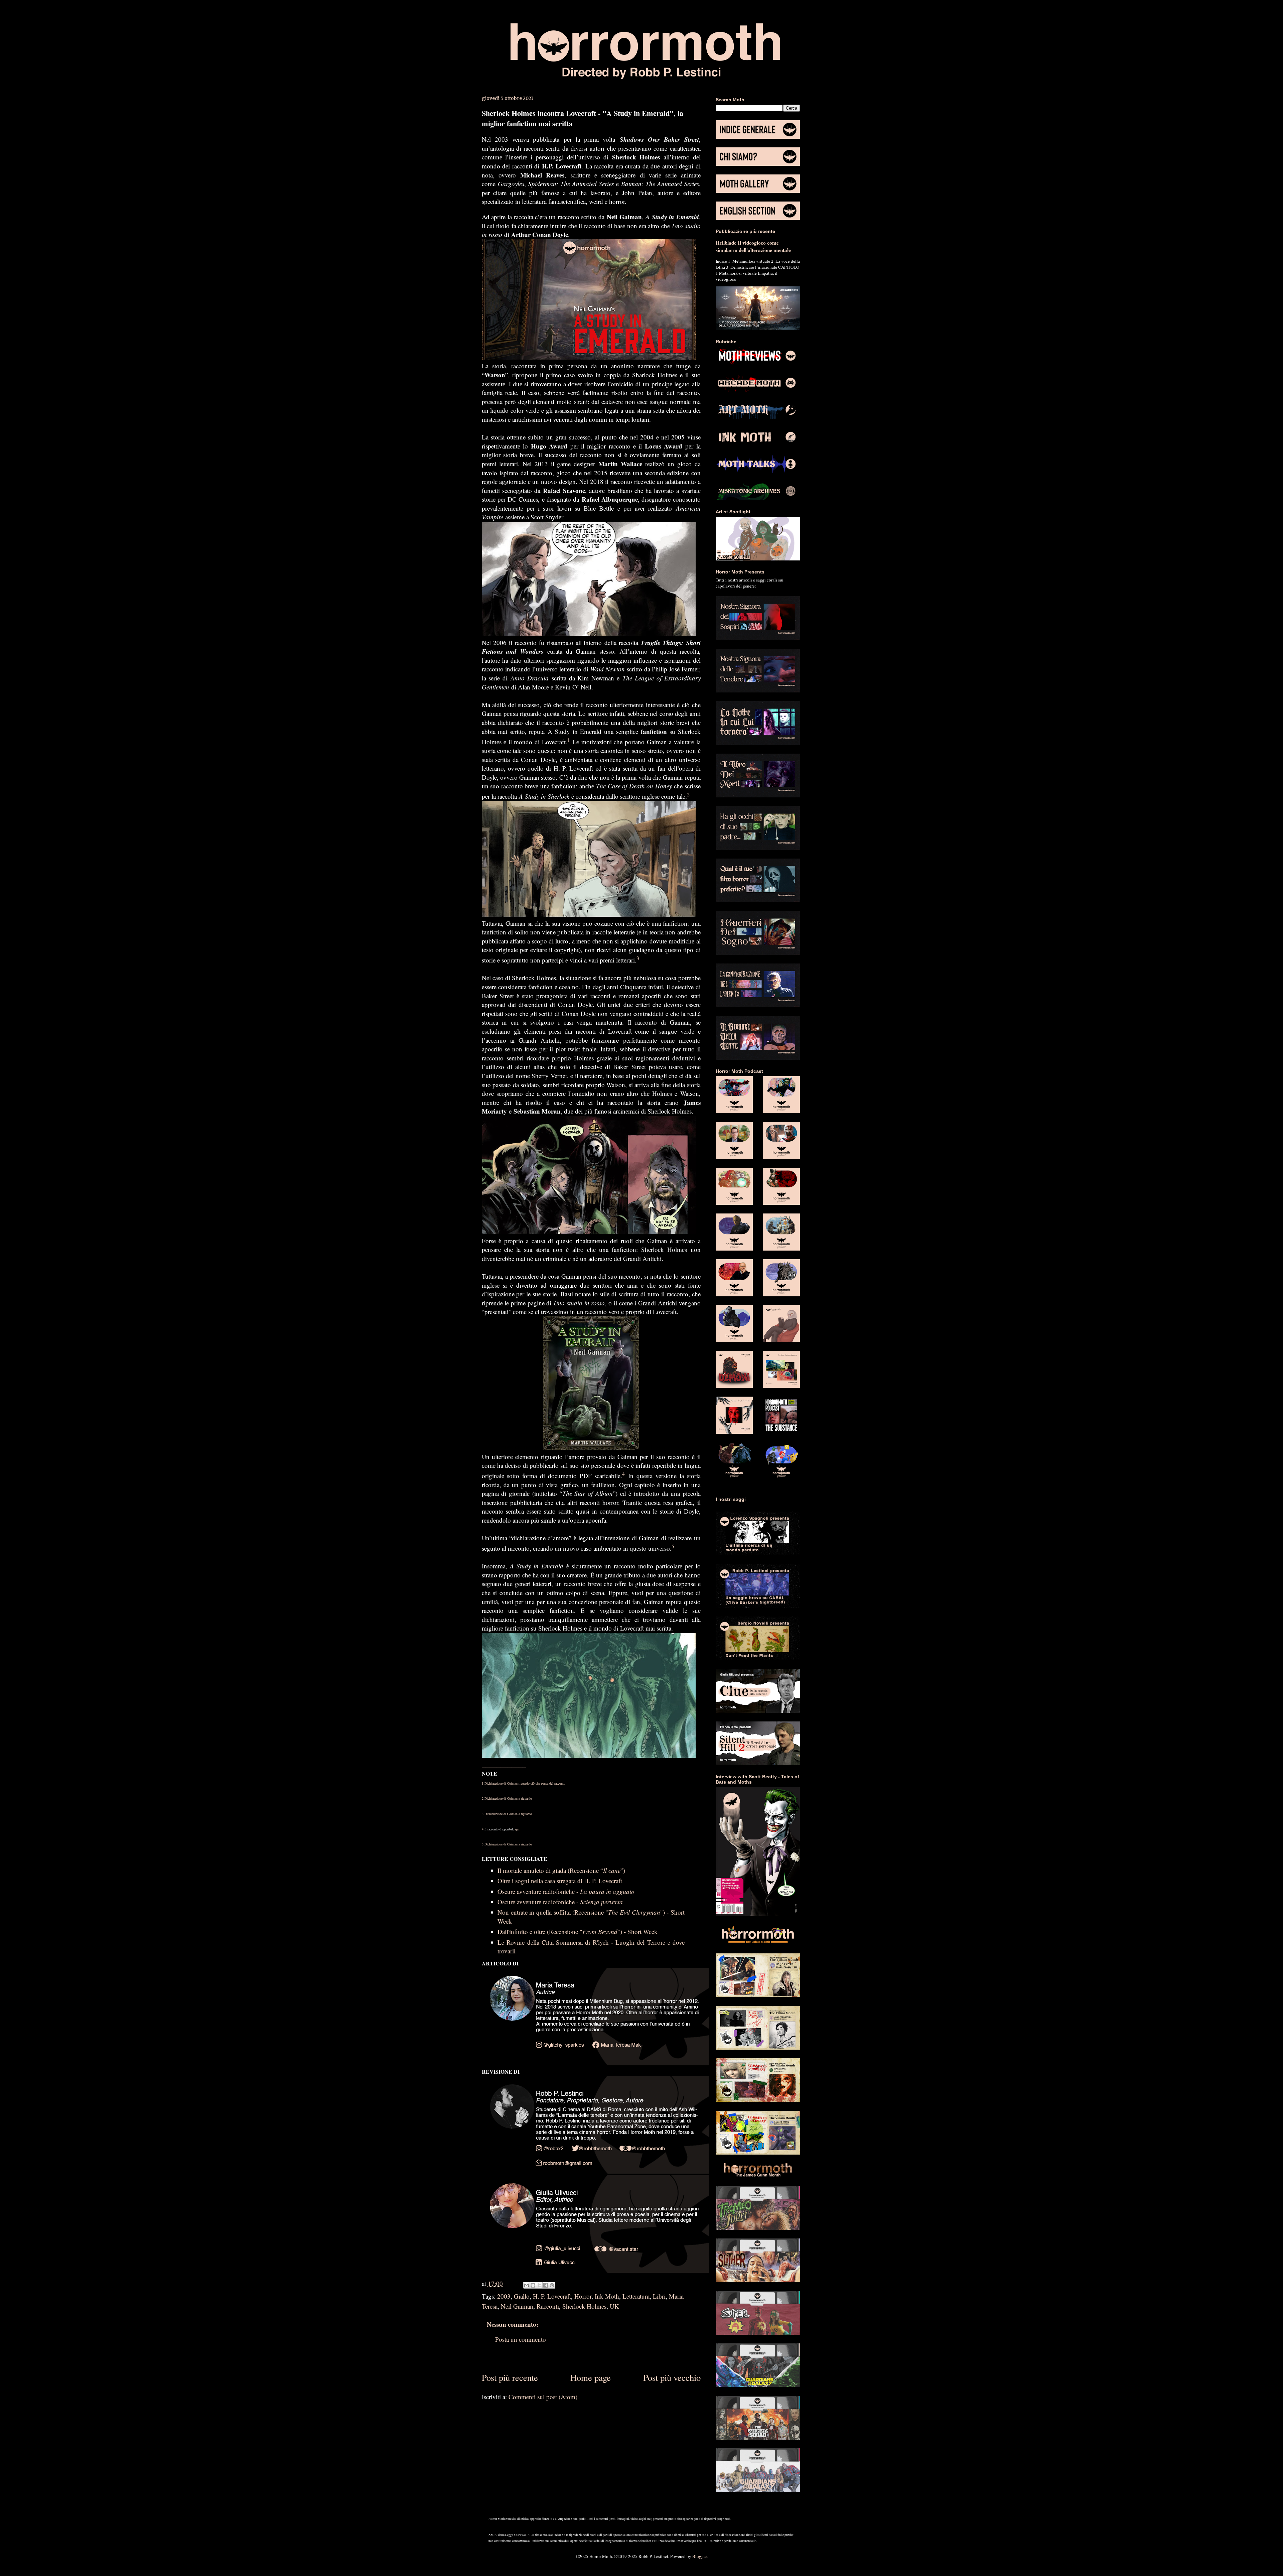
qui (517, 1829)
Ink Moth (607, 2296)
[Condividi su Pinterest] (552, 2285)
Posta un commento (521, 2339)
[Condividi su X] (539, 2285)
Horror (583, 2296)
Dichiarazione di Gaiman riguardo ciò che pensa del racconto (525, 1783)
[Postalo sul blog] (533, 2285)
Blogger (699, 2556)
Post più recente (510, 2377)
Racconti (548, 2306)
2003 (504, 2296)
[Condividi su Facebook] (546, 2285)
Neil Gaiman (517, 2306)
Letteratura (636, 2296)
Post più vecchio (672, 2377)
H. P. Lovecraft (552, 2296)
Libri (659, 2296)
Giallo (522, 2296)
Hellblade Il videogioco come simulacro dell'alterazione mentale (753, 246)
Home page (591, 2377)
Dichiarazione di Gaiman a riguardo (508, 1798)
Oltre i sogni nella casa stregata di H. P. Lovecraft (560, 1881)
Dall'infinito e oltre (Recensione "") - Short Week (578, 1931)
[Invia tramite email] (527, 2285)
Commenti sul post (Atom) (543, 2397)
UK (614, 2306)
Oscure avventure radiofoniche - (566, 1891)
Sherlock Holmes (584, 2306)
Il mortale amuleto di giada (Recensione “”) (561, 1870)
